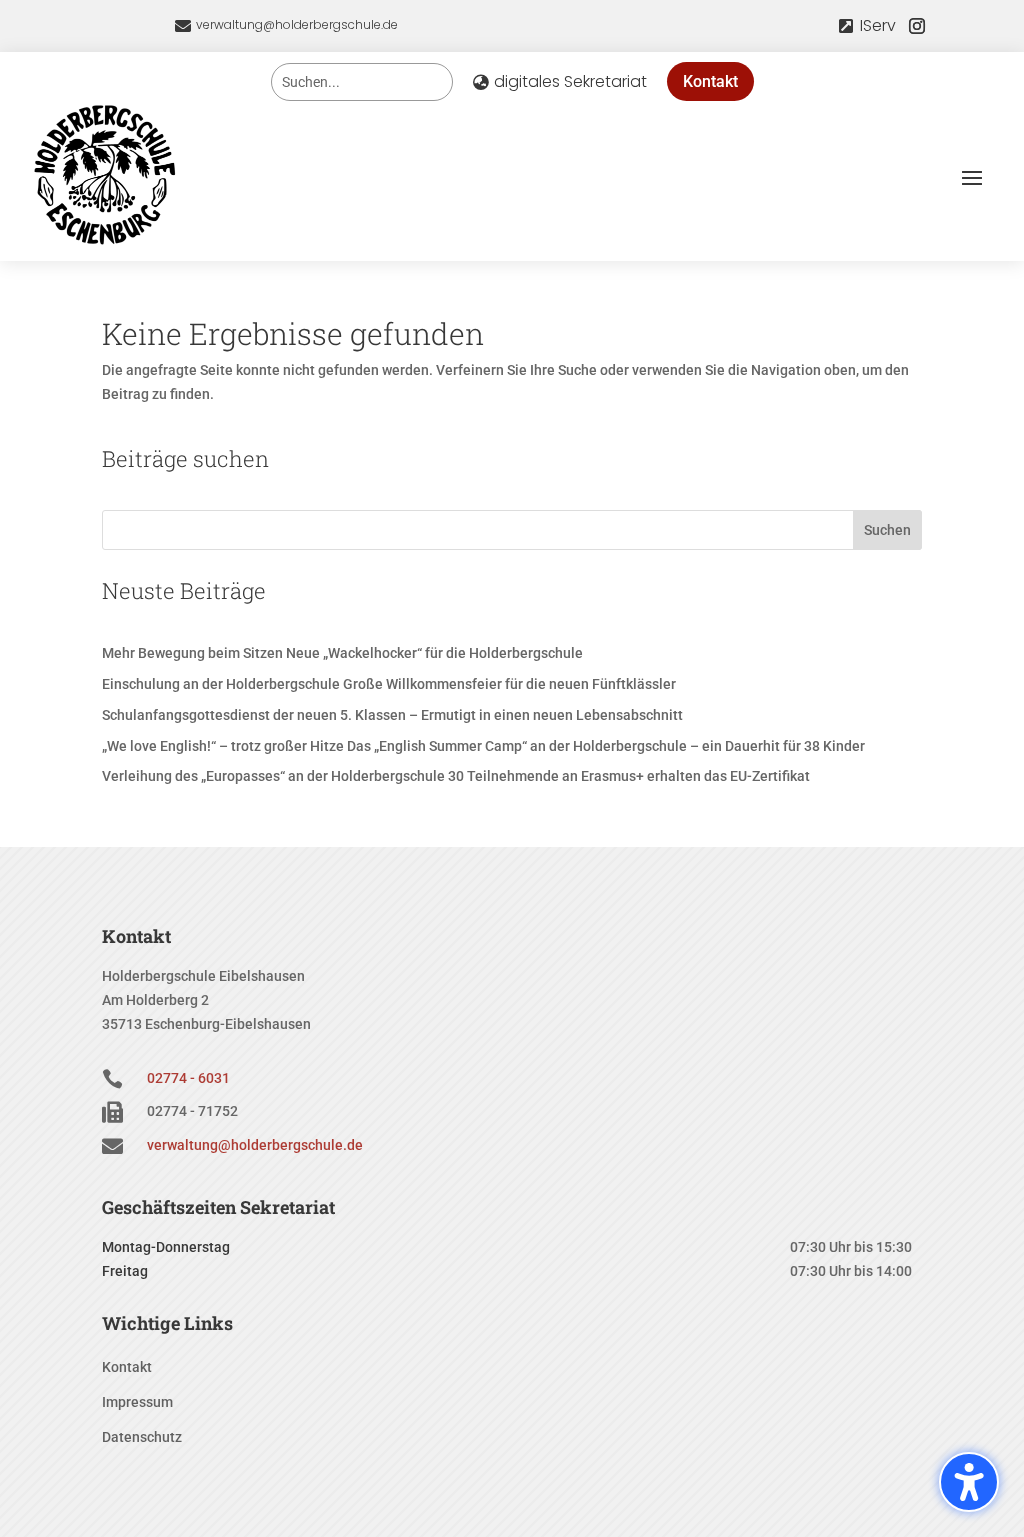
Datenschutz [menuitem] (142, 1437)
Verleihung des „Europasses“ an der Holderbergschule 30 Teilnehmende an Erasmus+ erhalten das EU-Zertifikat (456, 776)
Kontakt (710, 81)
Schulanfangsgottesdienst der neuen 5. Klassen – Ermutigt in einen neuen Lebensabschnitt (392, 715)
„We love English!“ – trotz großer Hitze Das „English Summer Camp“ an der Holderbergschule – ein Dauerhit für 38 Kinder (483, 746)
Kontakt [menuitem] (127, 1367)
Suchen (887, 530)
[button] (972, 177)
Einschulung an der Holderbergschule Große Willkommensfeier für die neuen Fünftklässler (389, 684)
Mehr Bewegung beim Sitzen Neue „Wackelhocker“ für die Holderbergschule (342, 653)
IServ (878, 25)
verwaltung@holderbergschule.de (297, 24)
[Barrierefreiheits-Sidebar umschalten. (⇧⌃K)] (969, 1482)
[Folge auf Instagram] (917, 26)
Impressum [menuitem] (137, 1402)
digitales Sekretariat (570, 81)
